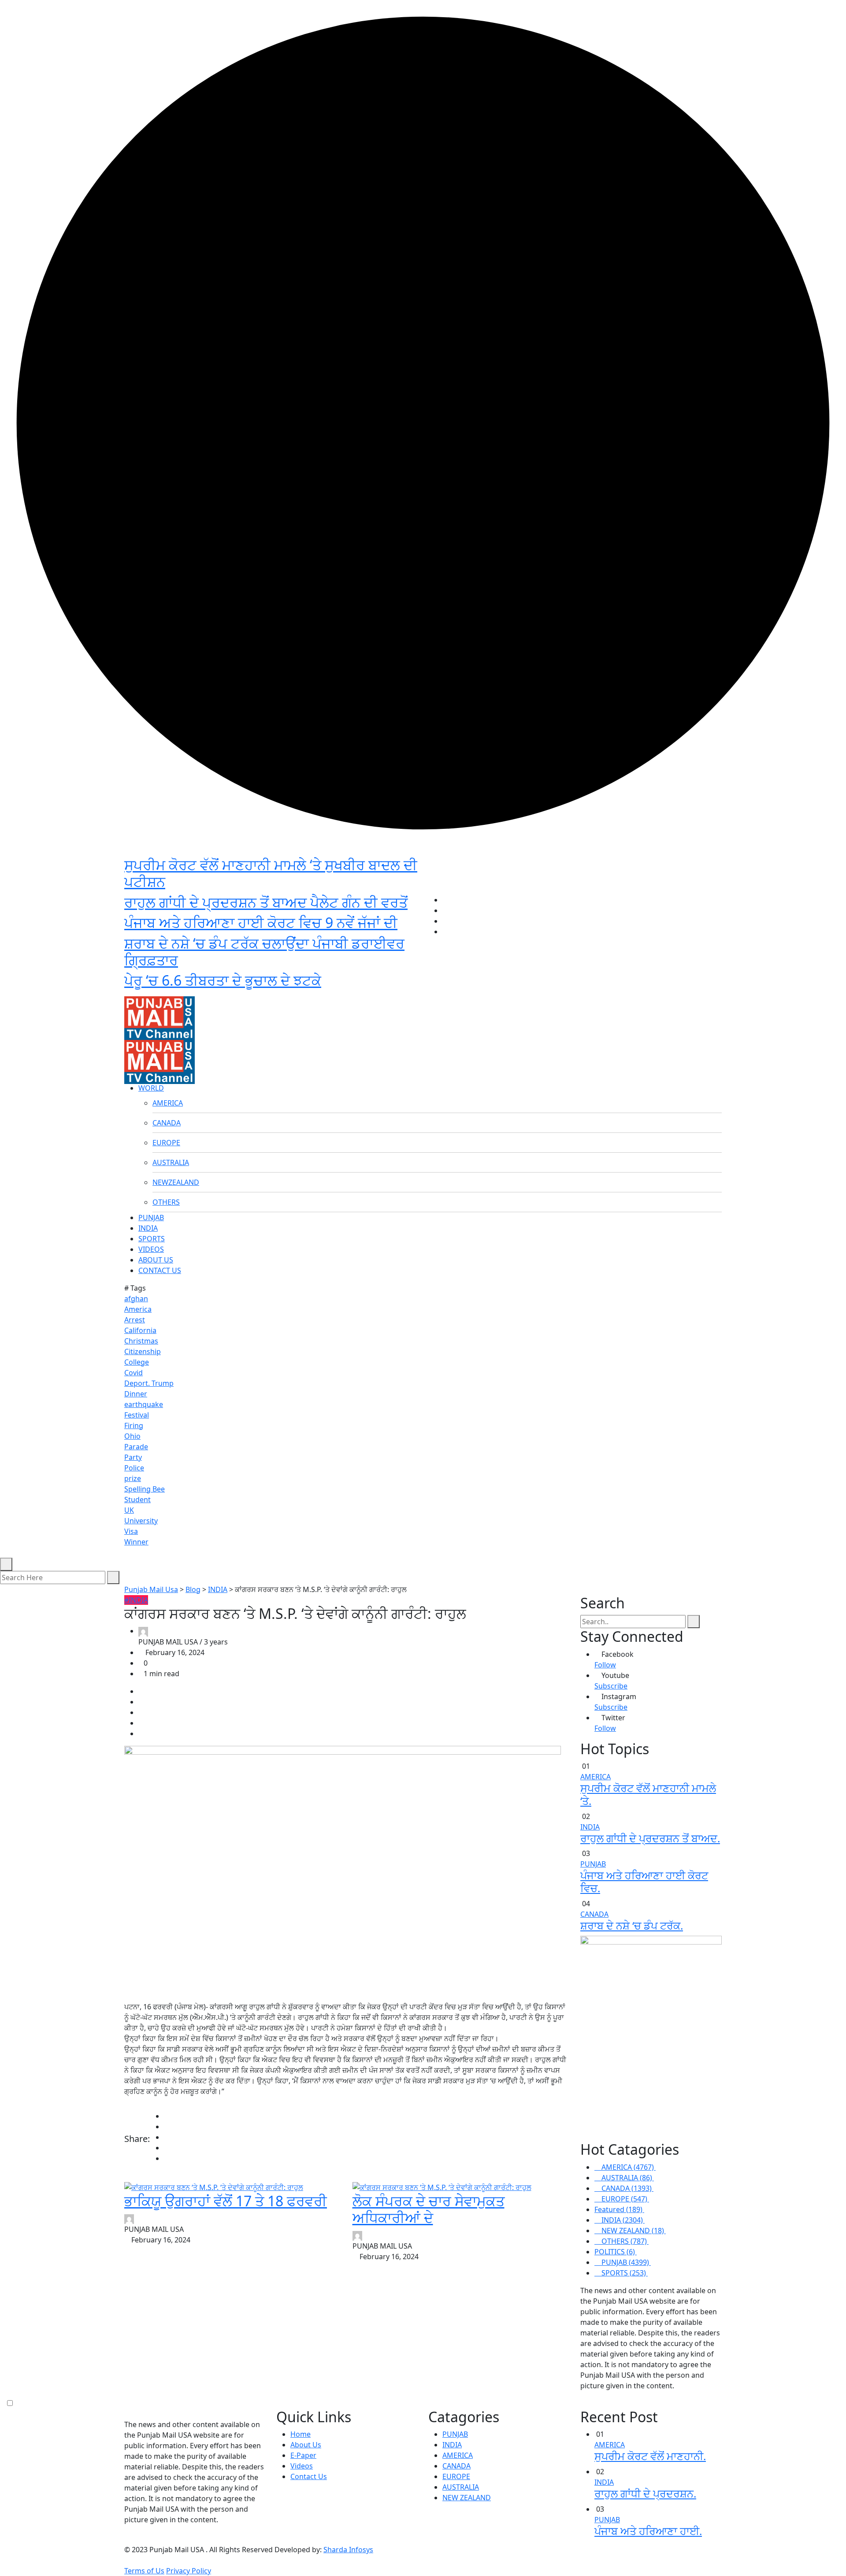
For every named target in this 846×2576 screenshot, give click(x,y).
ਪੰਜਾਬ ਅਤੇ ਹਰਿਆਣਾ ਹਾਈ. (648, 2531)
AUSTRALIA (171, 1162)
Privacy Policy (189, 2571)
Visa (131, 1531)
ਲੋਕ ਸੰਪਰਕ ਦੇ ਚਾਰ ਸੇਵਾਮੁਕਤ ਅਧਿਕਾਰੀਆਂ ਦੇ (429, 2209)
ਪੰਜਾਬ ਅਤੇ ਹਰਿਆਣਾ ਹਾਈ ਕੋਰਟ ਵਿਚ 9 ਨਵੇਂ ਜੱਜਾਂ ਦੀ (261, 922)
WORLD (151, 1088)
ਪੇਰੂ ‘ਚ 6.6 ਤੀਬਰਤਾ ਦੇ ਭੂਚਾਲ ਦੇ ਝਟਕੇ (223, 980)
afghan (136, 1299)
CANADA (167, 1123)
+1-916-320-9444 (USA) (380, 987)
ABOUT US (156, 1260)
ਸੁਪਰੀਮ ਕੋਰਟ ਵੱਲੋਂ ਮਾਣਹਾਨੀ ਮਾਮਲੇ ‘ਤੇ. (648, 1794)
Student (137, 1500)
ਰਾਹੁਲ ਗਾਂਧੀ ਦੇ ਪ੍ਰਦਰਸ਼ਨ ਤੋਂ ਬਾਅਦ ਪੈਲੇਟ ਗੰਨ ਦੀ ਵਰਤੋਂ (266, 902)
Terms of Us (144, 2571)
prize (133, 1478)
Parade (136, 1447)
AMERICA (168, 1103)
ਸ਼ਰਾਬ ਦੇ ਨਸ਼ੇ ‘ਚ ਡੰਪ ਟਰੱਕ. (632, 1925)
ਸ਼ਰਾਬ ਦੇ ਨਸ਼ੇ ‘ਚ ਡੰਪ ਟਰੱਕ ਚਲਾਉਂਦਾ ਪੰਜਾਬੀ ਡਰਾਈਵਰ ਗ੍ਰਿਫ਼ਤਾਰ (264, 952)
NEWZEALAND (176, 1182)
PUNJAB (151, 1217)
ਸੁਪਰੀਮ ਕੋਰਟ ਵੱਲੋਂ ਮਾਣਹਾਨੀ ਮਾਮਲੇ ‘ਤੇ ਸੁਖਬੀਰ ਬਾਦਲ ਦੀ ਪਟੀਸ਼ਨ (271, 873)
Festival (137, 1415)
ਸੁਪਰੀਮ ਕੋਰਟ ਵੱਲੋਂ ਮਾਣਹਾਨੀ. (650, 2456)
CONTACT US (160, 1270)
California (140, 1330)
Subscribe (611, 1686)
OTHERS (166, 1202)
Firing (134, 1425)
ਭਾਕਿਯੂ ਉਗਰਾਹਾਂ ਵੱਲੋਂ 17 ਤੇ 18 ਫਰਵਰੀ (226, 2201)
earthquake (144, 1404)
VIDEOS (151, 1249)
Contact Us (309, 2476)
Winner (136, 1542)
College (137, 1362)
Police (134, 1468)
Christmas (141, 1341)
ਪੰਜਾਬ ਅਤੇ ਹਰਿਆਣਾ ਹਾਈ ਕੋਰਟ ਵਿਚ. (644, 1882)
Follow (605, 1665)
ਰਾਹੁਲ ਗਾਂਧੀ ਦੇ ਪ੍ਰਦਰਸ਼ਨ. (645, 2493)
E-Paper (303, 2455)
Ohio (132, 1436)
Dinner (136, 1394)
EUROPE (166, 1143)
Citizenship (143, 1351)
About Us (306, 2445)
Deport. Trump (149, 1383)
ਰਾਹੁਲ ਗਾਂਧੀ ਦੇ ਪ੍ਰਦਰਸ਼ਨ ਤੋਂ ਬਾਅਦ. (650, 1838)
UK (129, 1510)
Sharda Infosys (348, 2550)
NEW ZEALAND (467, 2498)
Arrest (135, 1320)
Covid (134, 1373)
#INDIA (136, 1600)
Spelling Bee (145, 1489)
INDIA (148, 1228)
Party (133, 1457)
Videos (302, 2466)
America (138, 1309)
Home (301, 2434)
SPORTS (152, 1239)
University (141, 1521)
